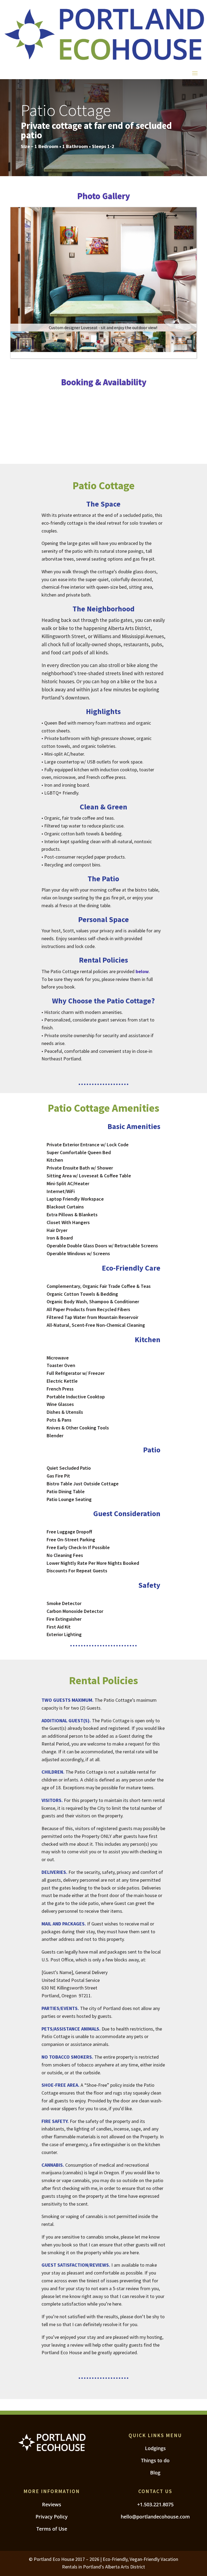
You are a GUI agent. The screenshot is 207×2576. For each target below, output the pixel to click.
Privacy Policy (52, 2517)
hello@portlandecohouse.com (155, 2517)
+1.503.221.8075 (155, 2504)
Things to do (155, 2460)
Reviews (52, 2504)
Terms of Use (52, 2529)
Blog (155, 2473)
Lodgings (155, 2448)
